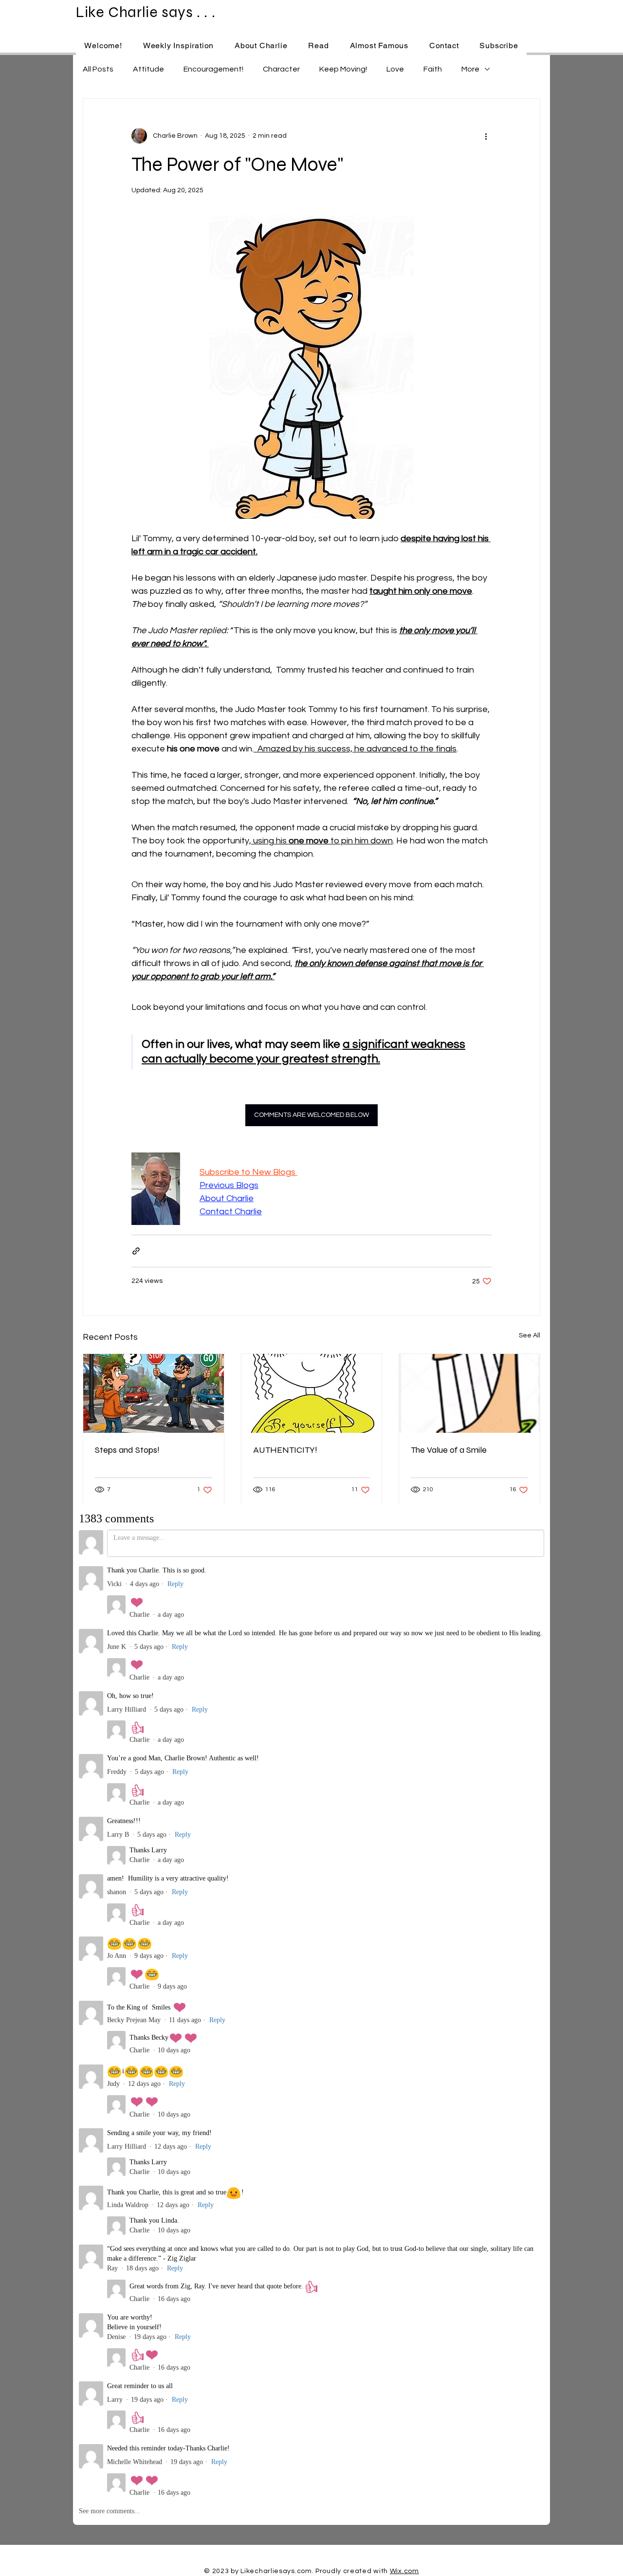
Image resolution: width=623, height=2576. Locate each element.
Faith (433, 69)
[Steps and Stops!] (154, 1393)
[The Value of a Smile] (469, 1393)
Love (395, 69)
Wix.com (404, 2571)
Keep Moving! (343, 69)
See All (530, 1335)
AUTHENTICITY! (285, 1450)
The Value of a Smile (449, 1450)
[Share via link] (136, 1251)
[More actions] (486, 136)
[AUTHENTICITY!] (312, 1393)
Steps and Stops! (127, 1450)
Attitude (148, 69)
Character (281, 69)
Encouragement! (213, 69)
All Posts (98, 69)
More (470, 69)
